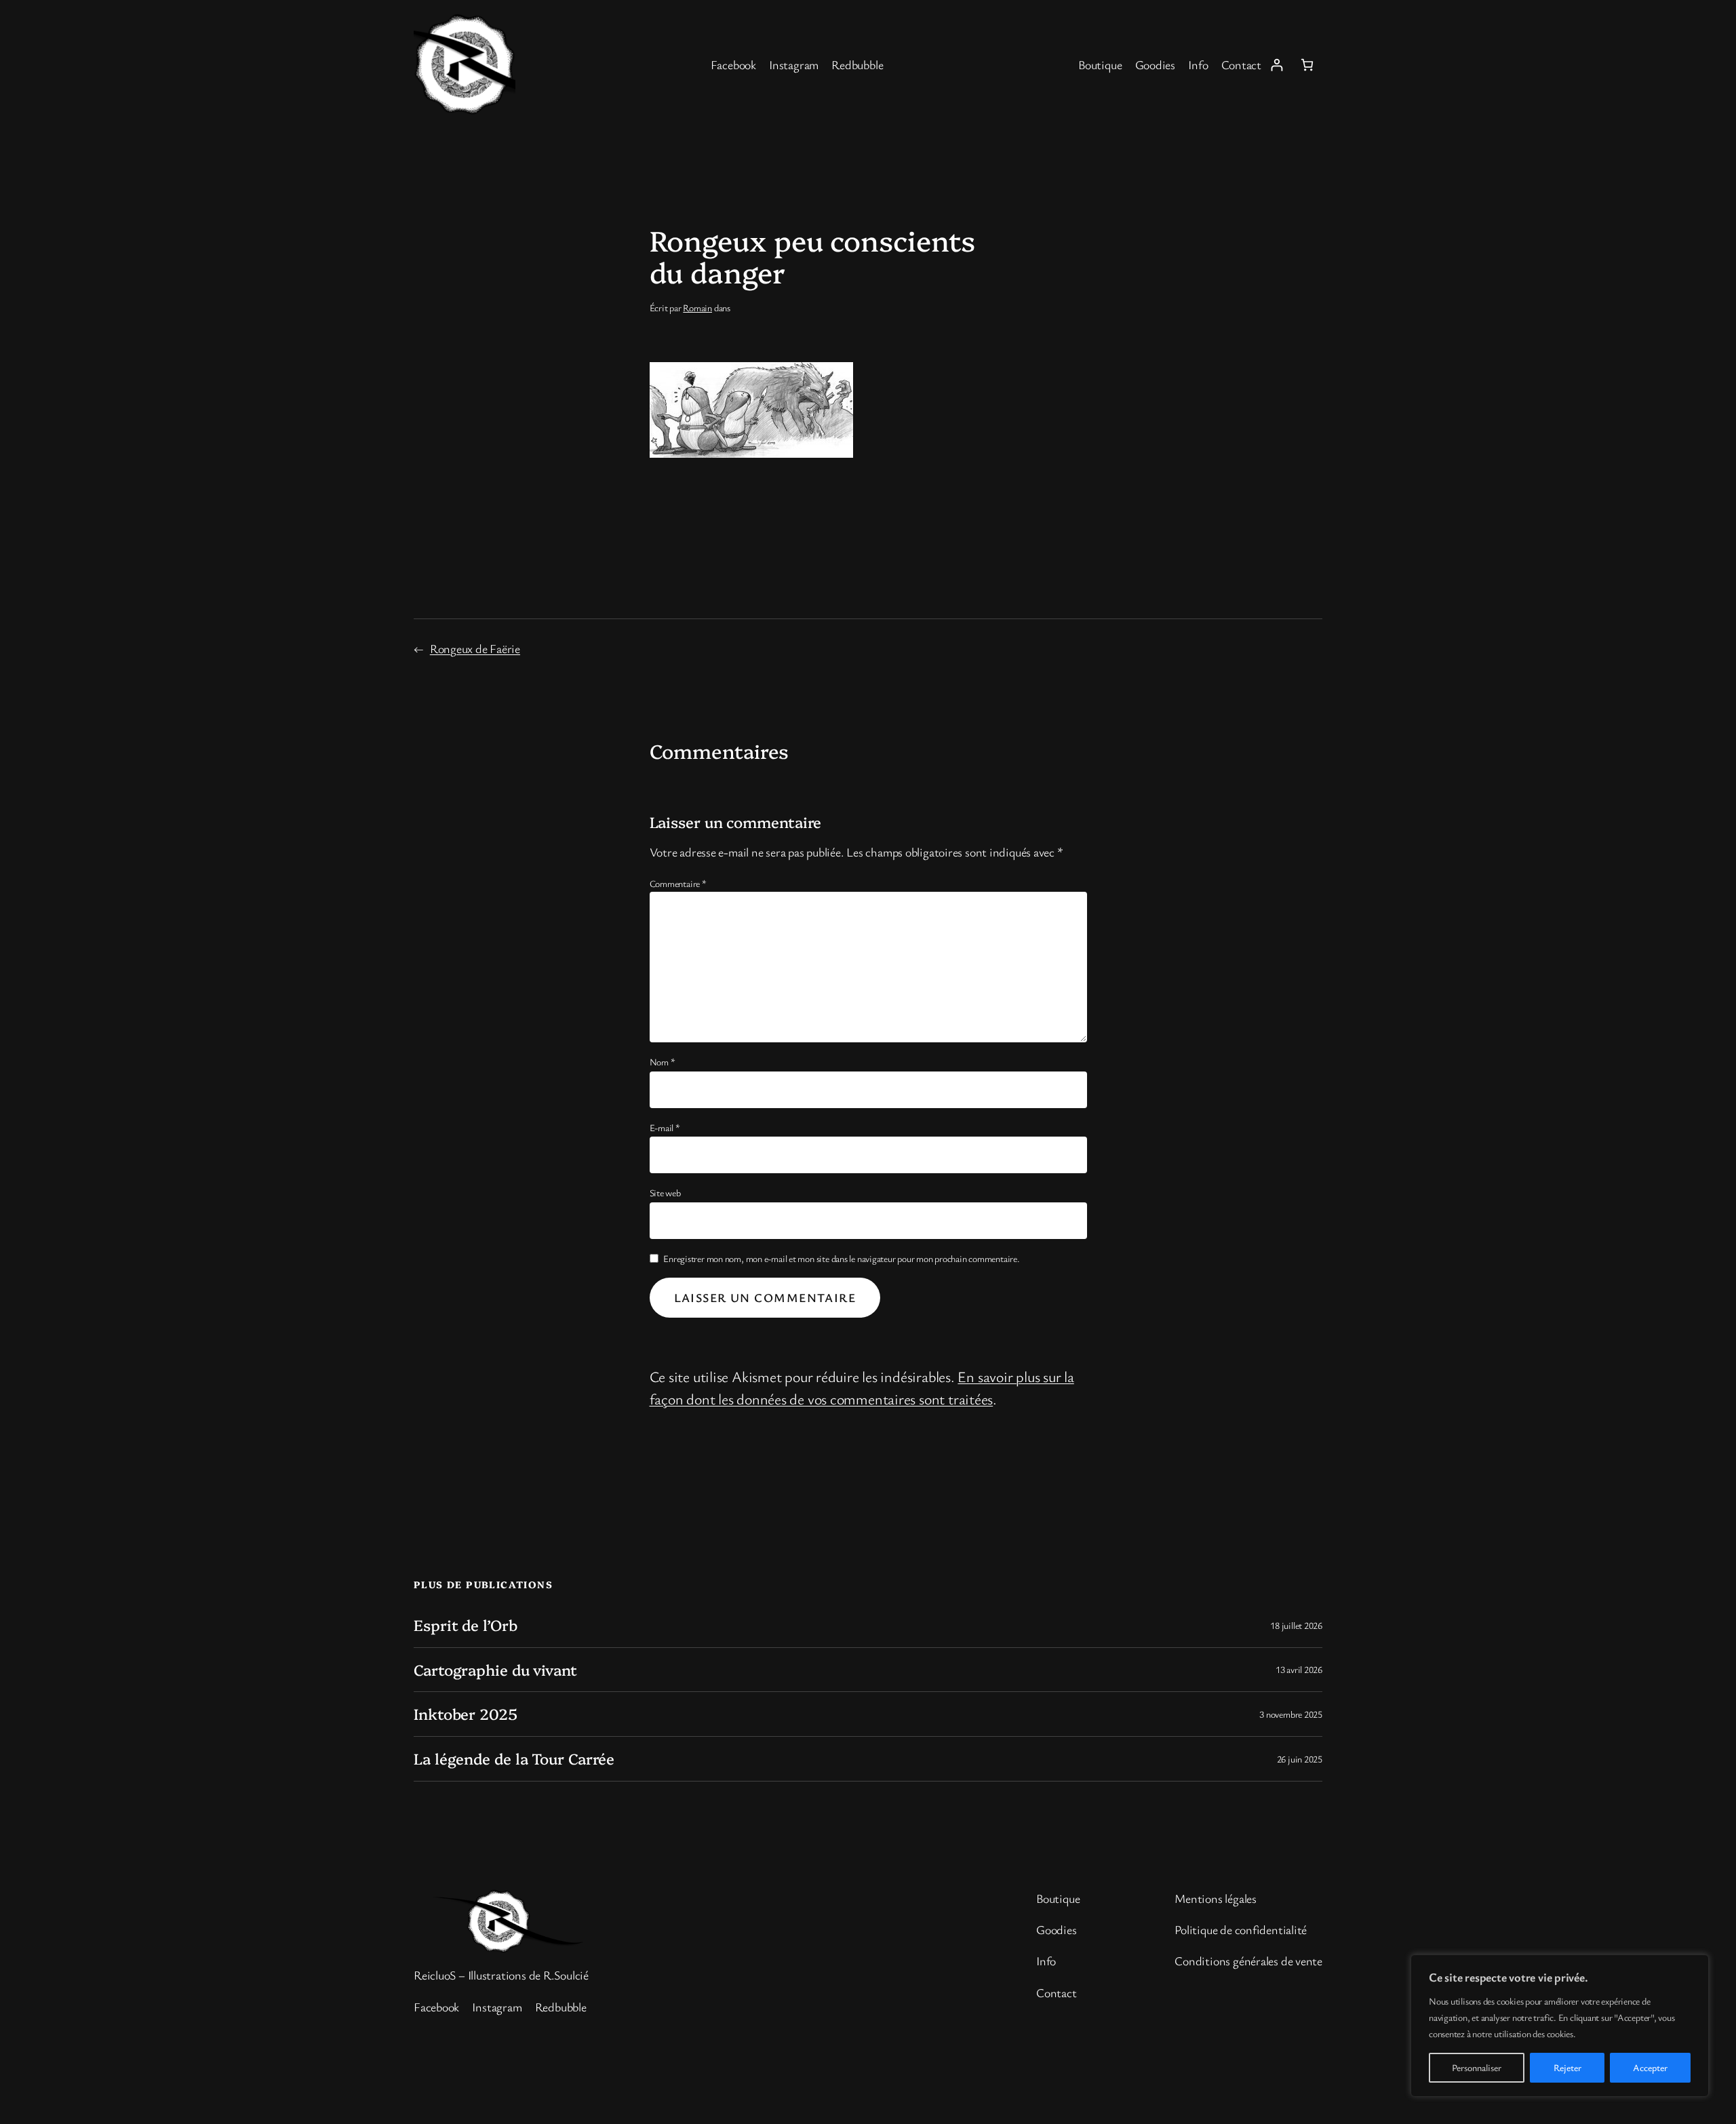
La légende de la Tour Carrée (514, 1759)
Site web (665, 1193)
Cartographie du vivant (495, 1670)
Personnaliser (1477, 2067)
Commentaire (678, 883)
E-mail (665, 1127)
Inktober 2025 (466, 1714)
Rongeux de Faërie (475, 648)
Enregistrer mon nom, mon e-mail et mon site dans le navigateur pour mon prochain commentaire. (842, 1258)
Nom (663, 1062)
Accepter (1650, 2067)
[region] (1560, 2026)
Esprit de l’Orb (466, 1625)
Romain (697, 308)
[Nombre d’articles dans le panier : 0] (1307, 65)
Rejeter (1567, 2067)
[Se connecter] (1277, 65)
